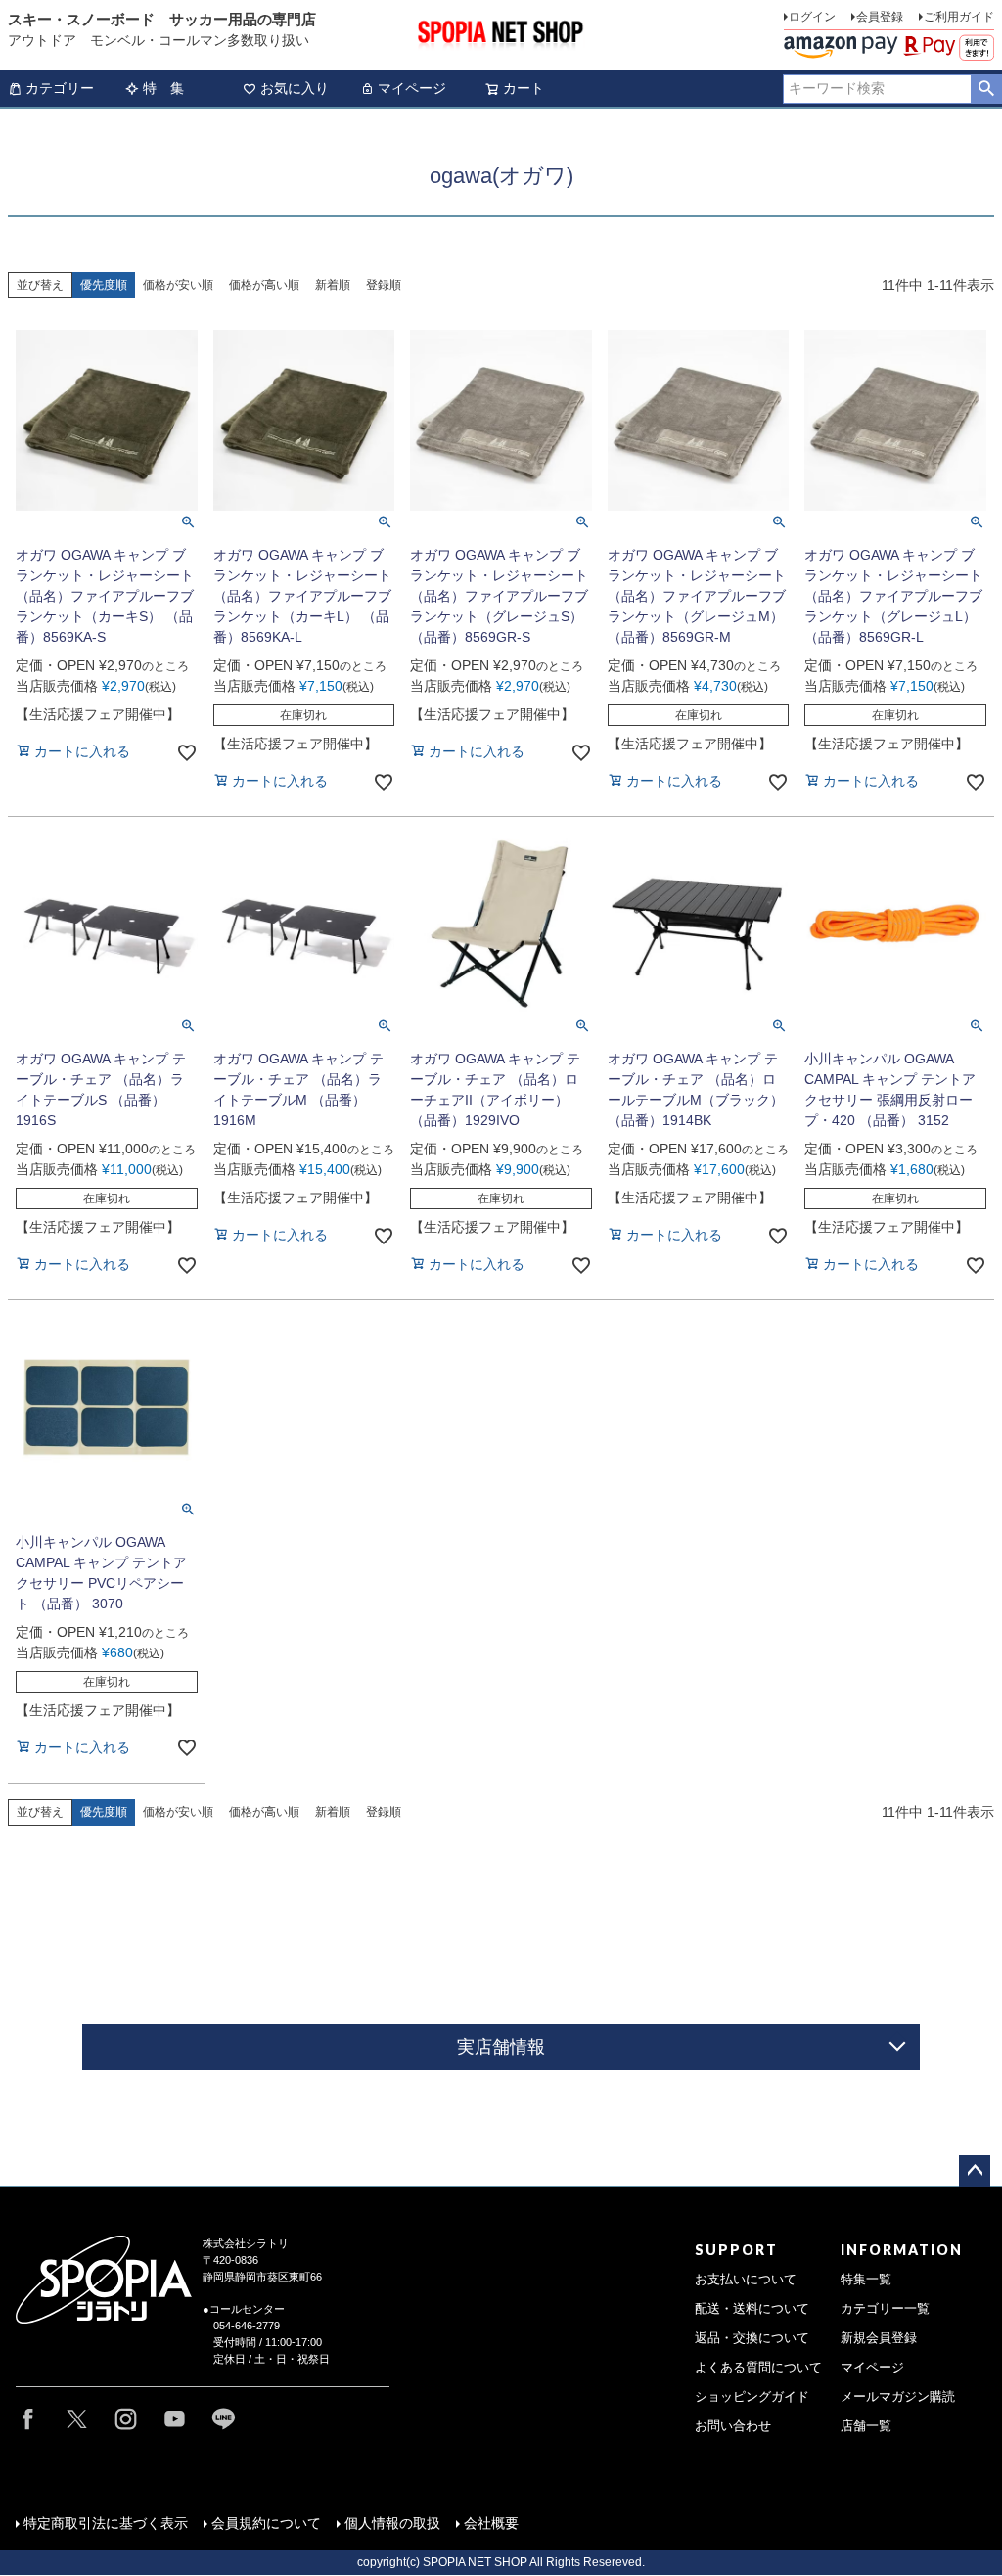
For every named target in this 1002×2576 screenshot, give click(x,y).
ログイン (812, 17)
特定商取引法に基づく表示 (106, 2523)
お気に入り (295, 88)
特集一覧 (866, 2280)
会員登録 (880, 17)
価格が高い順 (264, 285)
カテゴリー (60, 88)
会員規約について (266, 2523)
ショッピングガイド (752, 2397)
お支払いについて (746, 2280)
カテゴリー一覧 (885, 2309)
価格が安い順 (178, 285)
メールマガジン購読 (898, 2397)
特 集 (163, 88)
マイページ (412, 88)
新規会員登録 (879, 2338)
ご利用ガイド (959, 17)
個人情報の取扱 (392, 2523)
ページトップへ (975, 2171)
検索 (986, 89)
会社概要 (491, 2523)
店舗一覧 (866, 2426)
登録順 (384, 285)
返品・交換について (752, 2338)
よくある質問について (758, 2368)
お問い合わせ (733, 2426)
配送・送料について (752, 2309)
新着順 (333, 285)
